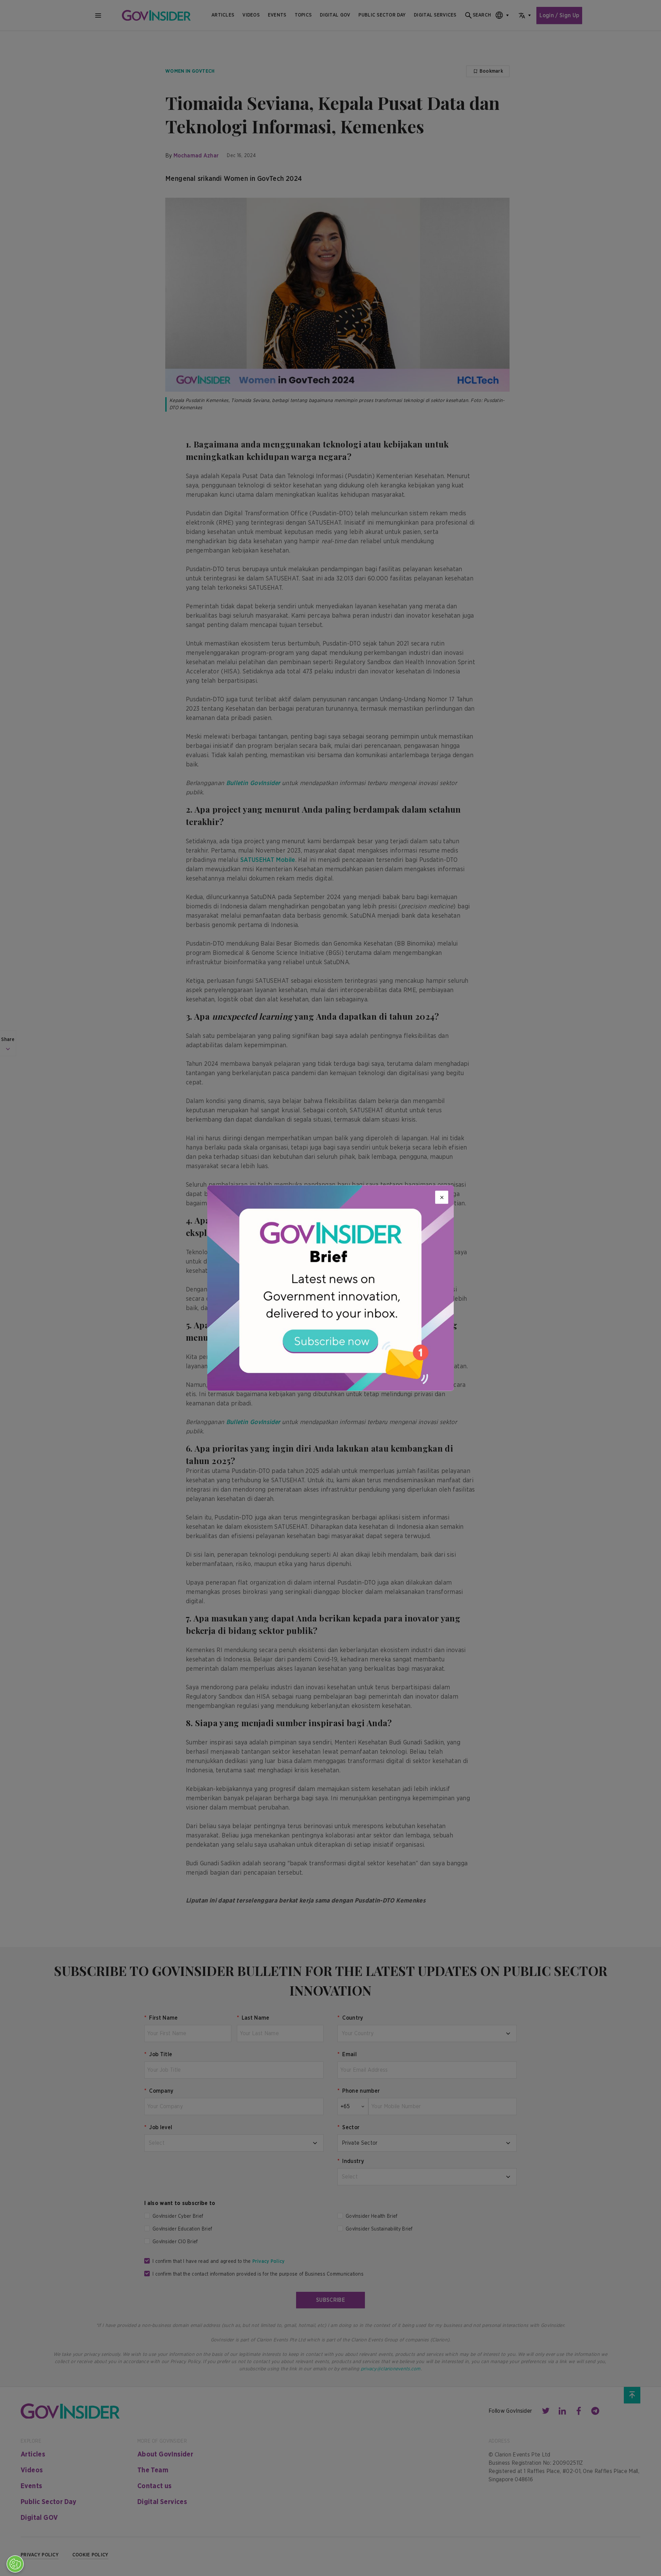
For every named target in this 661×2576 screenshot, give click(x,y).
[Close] (442, 1197)
